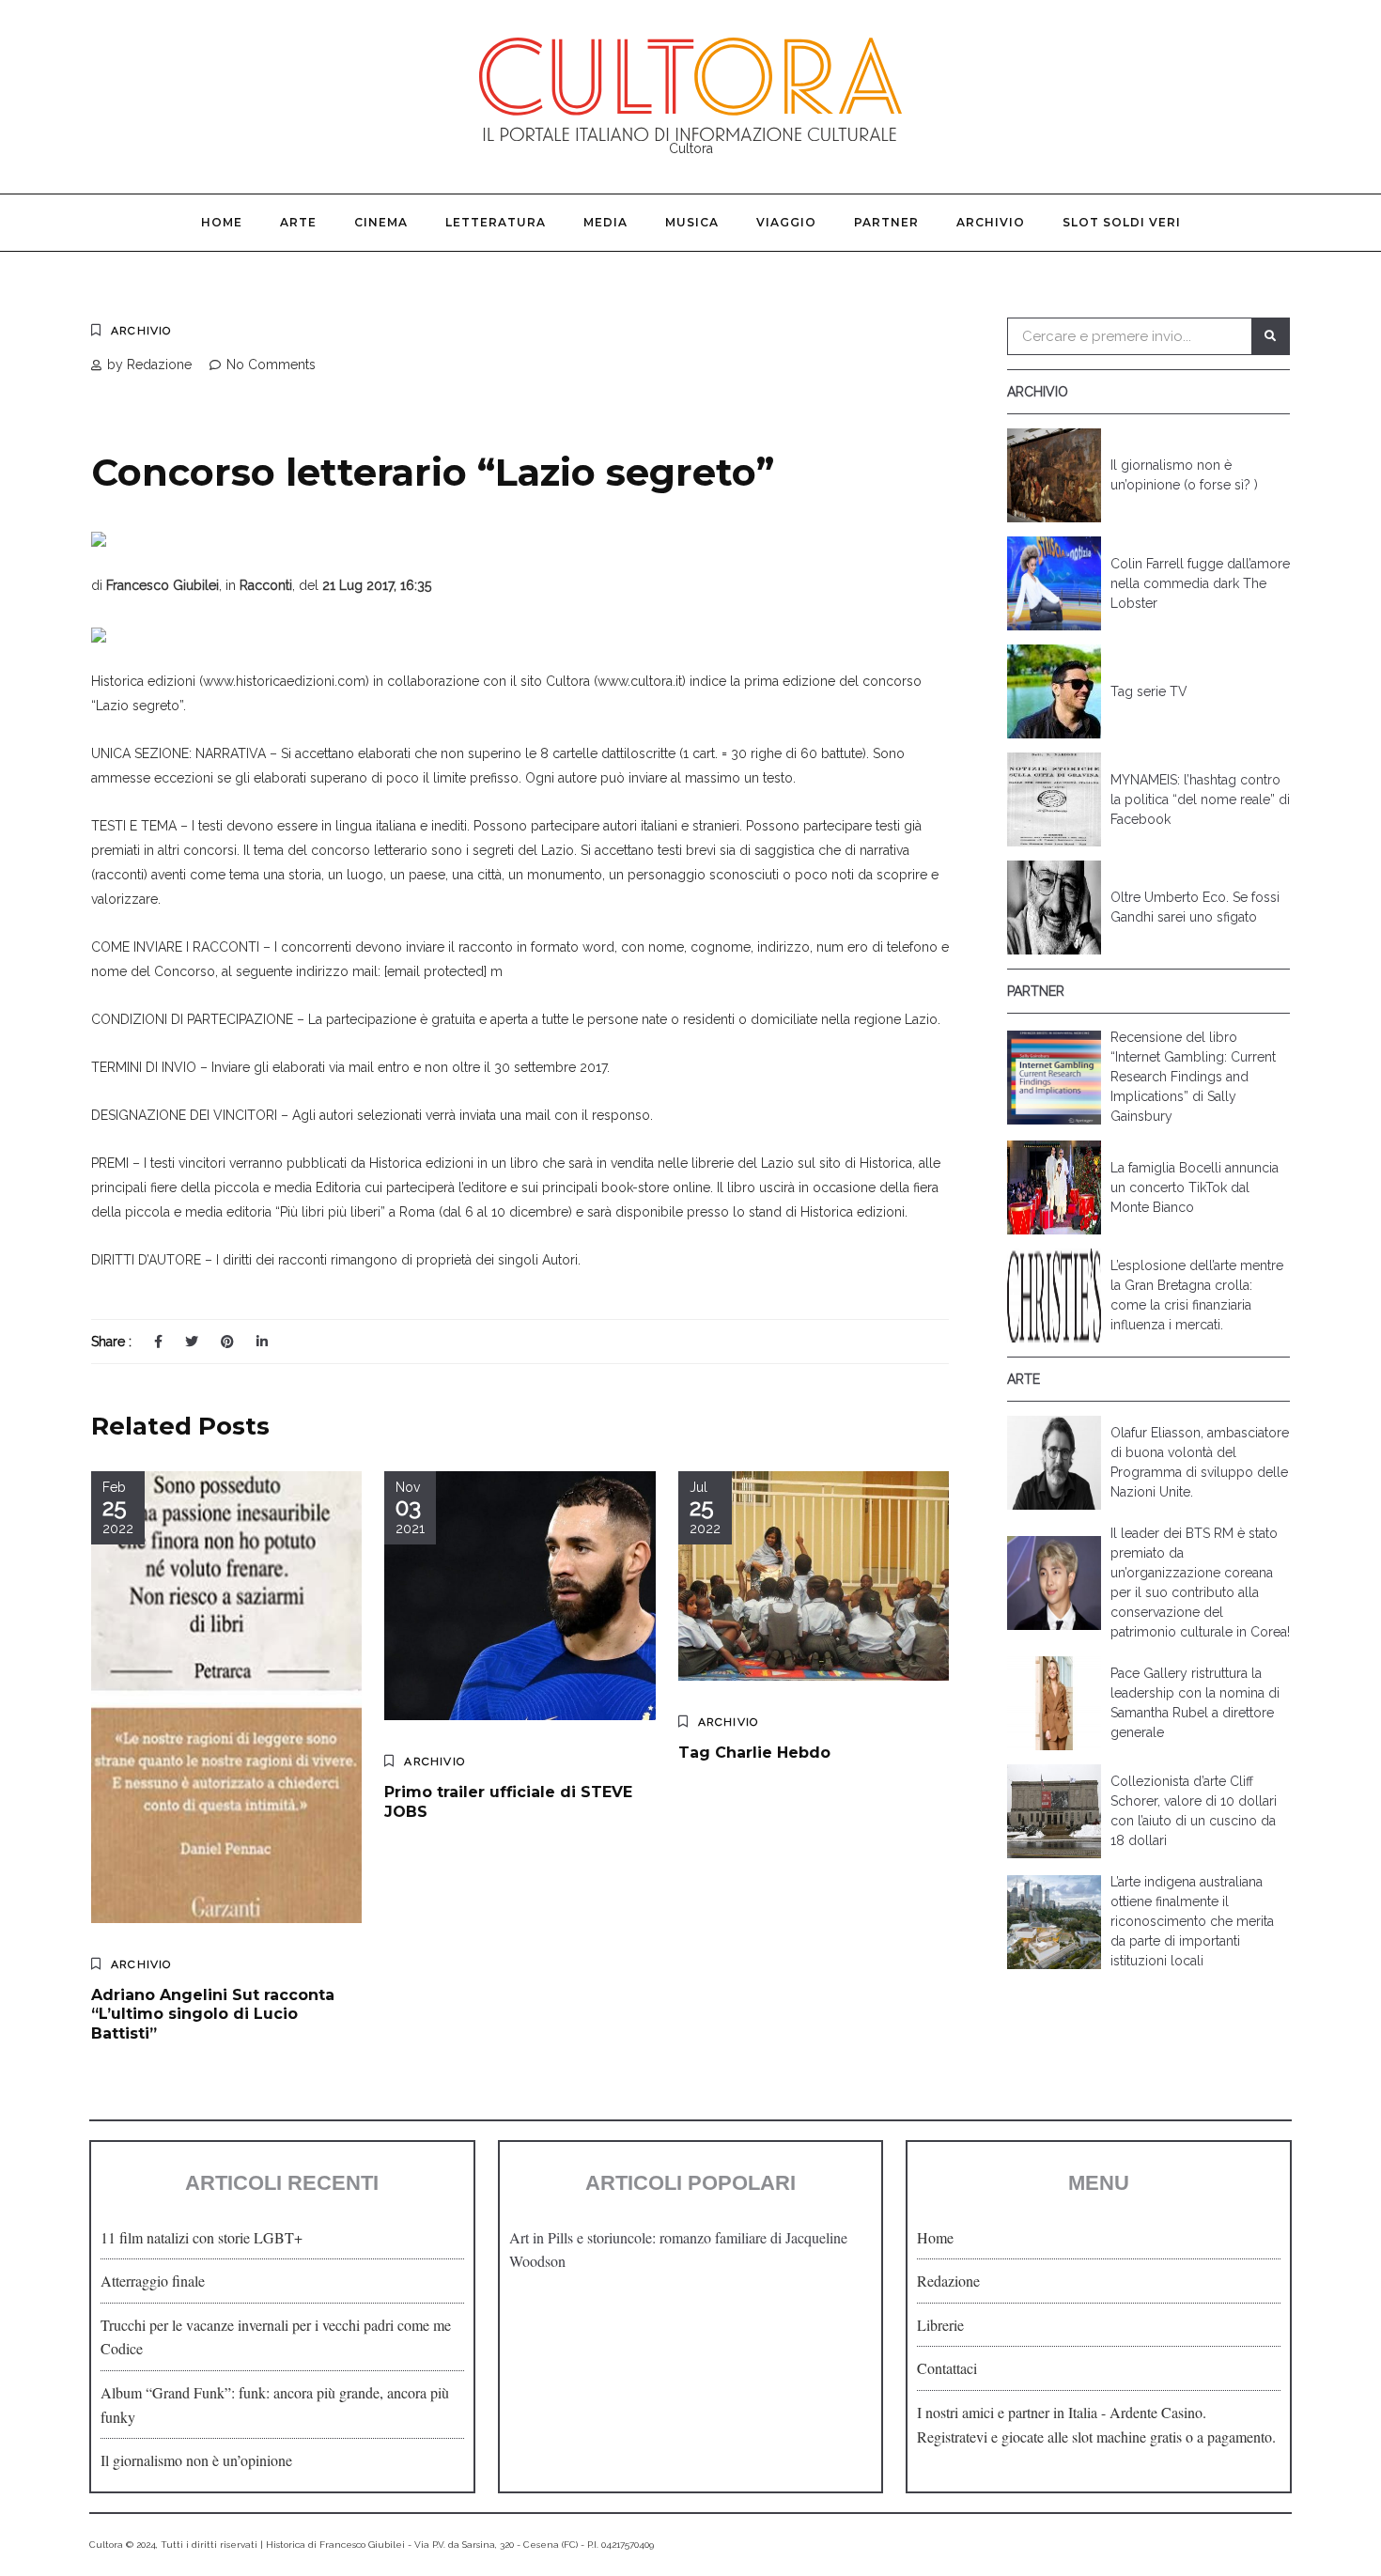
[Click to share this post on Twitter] (192, 1342)
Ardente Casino (1156, 2412)
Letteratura (496, 222)
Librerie (940, 2325)
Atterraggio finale (153, 2281)
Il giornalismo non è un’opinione (196, 2460)
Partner (886, 222)
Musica (692, 222)
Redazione (948, 2281)
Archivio (991, 222)
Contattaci (947, 2368)
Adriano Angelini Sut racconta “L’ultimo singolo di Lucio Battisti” (213, 2015)
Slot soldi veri (1122, 222)
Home (222, 222)
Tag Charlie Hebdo (754, 1753)
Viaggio (786, 222)
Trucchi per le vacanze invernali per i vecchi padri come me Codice (276, 2337)
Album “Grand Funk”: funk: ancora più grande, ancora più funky (275, 2405)
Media (605, 222)
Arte (298, 222)
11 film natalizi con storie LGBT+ (202, 2237)
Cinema (381, 222)
